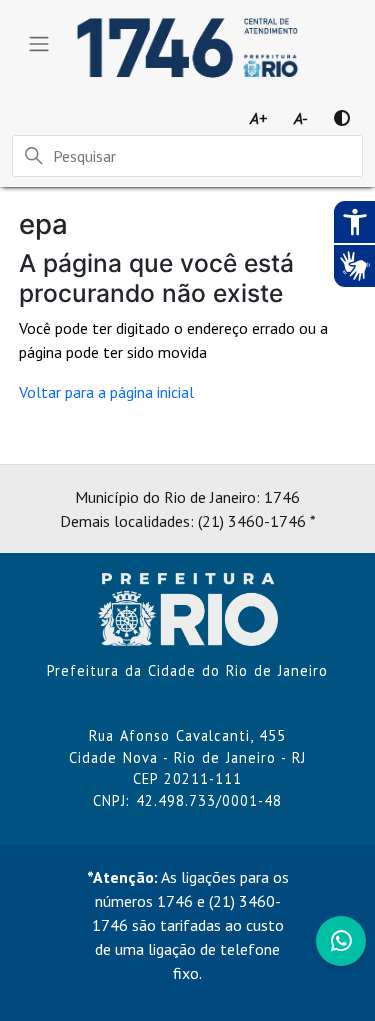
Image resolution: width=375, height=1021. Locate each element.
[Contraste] (342, 118)
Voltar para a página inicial (106, 392)
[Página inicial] (188, 608)
